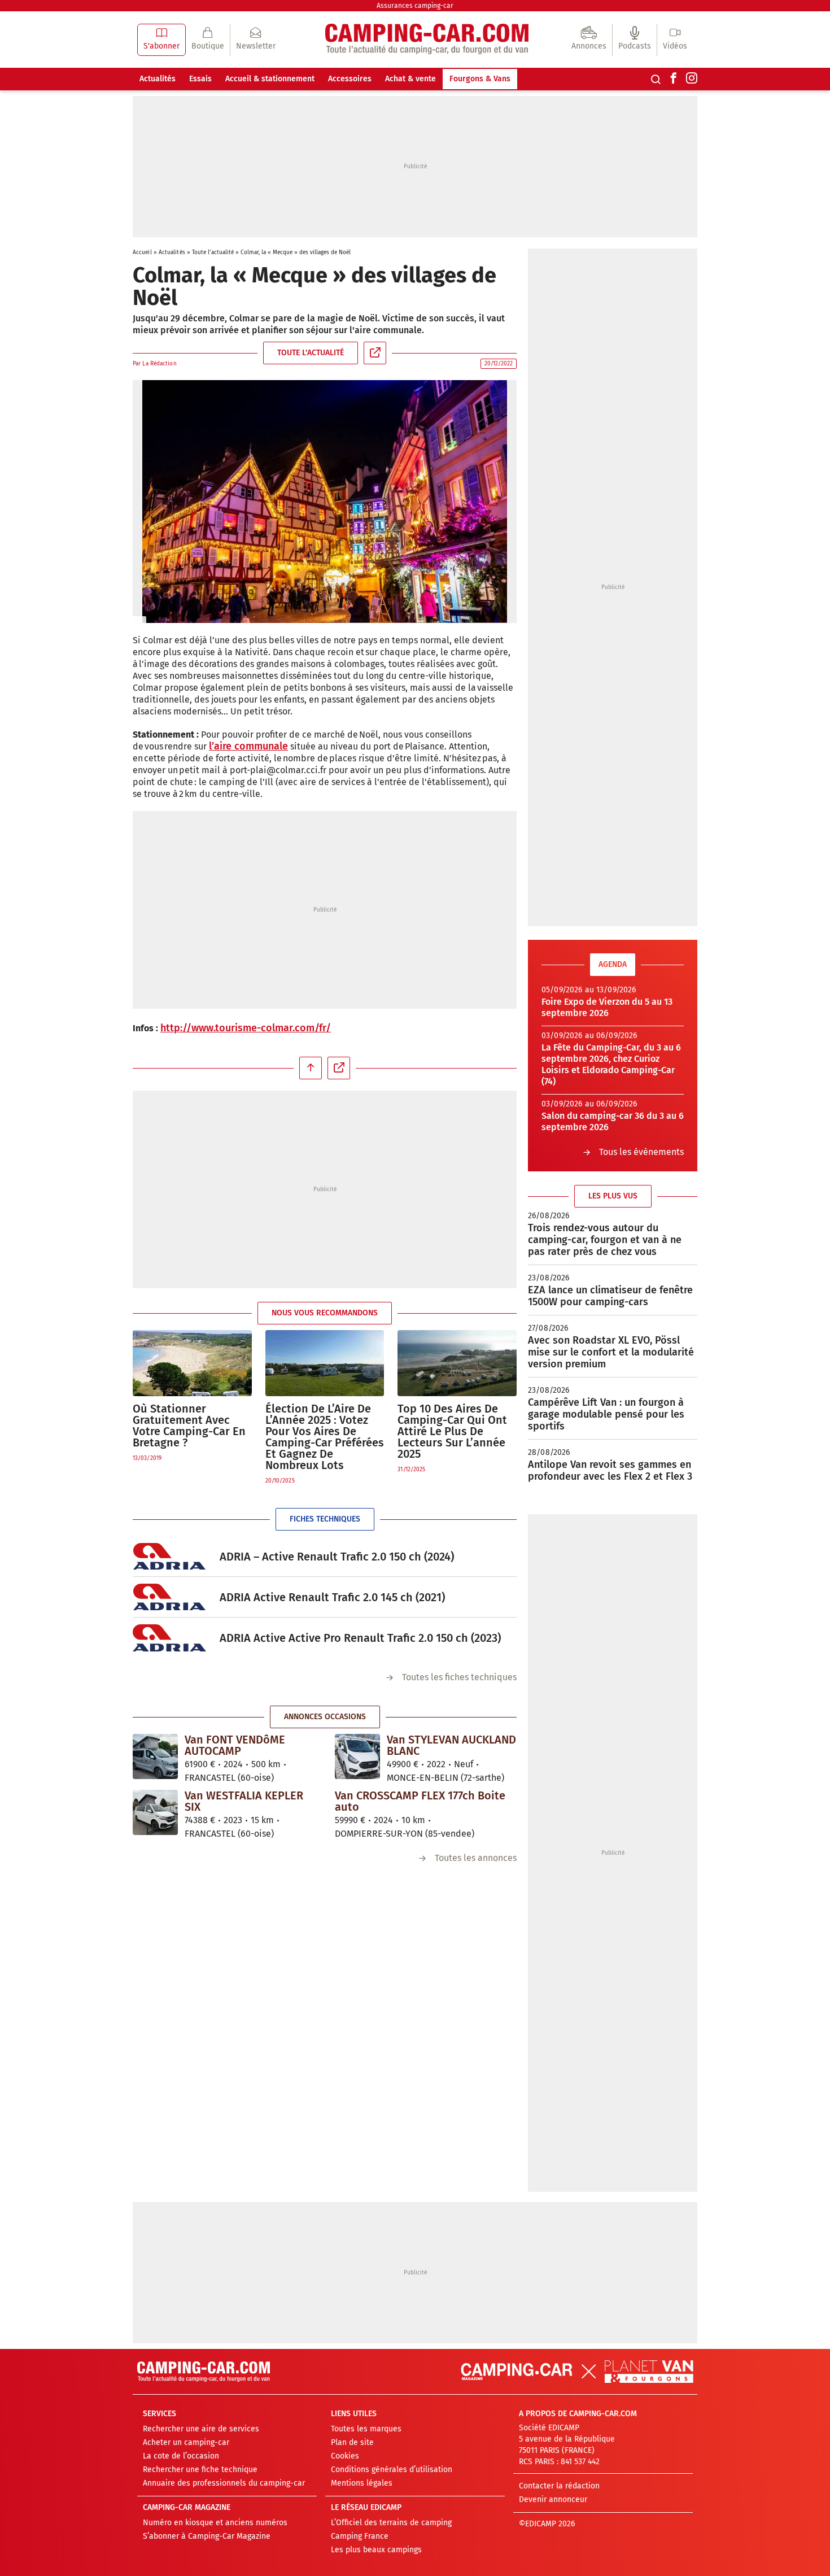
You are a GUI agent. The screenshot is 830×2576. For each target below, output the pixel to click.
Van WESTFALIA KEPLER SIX (244, 1801)
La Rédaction (159, 364)
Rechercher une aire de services (201, 2429)
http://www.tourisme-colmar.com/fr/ (246, 1028)
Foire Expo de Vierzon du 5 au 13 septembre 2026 (607, 1007)
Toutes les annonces (476, 1858)
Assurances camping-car (415, 6)
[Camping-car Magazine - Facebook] (674, 79)
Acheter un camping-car (186, 2442)
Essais (200, 79)
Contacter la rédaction (559, 2486)
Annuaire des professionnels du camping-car (224, 2483)
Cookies (345, 2456)
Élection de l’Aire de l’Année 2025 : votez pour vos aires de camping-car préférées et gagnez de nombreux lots (325, 1437)
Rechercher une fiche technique (200, 2470)
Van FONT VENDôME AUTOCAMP (235, 1745)
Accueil (142, 252)
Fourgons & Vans (480, 79)
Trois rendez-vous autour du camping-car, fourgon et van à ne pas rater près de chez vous (605, 1240)
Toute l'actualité (213, 252)
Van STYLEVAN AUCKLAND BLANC (451, 1745)
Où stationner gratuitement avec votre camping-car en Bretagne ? (189, 1426)
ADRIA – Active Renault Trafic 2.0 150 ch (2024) (337, 1557)
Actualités (158, 79)
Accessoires (350, 79)
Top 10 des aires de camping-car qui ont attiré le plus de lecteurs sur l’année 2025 (452, 1431)
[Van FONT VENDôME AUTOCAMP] (155, 1756)
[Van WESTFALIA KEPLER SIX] (155, 1812)
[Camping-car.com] (427, 40)
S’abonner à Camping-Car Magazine (207, 2536)
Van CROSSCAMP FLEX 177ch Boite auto (420, 1801)
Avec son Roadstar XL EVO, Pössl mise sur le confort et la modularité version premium (611, 1352)
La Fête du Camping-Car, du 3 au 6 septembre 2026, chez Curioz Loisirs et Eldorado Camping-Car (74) (611, 1064)
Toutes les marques (366, 2429)
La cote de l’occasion (181, 2456)
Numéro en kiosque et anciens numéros (215, 2523)
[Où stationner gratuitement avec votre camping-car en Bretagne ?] (192, 1363)
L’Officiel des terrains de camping (391, 2523)
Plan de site (352, 2442)
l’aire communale (248, 746)
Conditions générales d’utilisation (392, 2470)
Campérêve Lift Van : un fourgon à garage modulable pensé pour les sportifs (606, 1414)
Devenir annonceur (553, 2499)
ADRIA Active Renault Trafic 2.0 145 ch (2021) (332, 1597)
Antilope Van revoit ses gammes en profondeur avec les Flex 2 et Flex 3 (610, 1470)
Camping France (360, 2536)
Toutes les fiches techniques (459, 1677)
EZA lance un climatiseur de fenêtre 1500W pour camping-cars (610, 1296)
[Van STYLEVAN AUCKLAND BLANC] (357, 1756)
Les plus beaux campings (376, 2550)
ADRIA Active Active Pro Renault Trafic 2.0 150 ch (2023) (360, 1638)
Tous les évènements (641, 1152)
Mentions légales (362, 2483)
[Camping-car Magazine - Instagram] (692, 79)
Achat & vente (410, 79)
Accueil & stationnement (270, 79)
